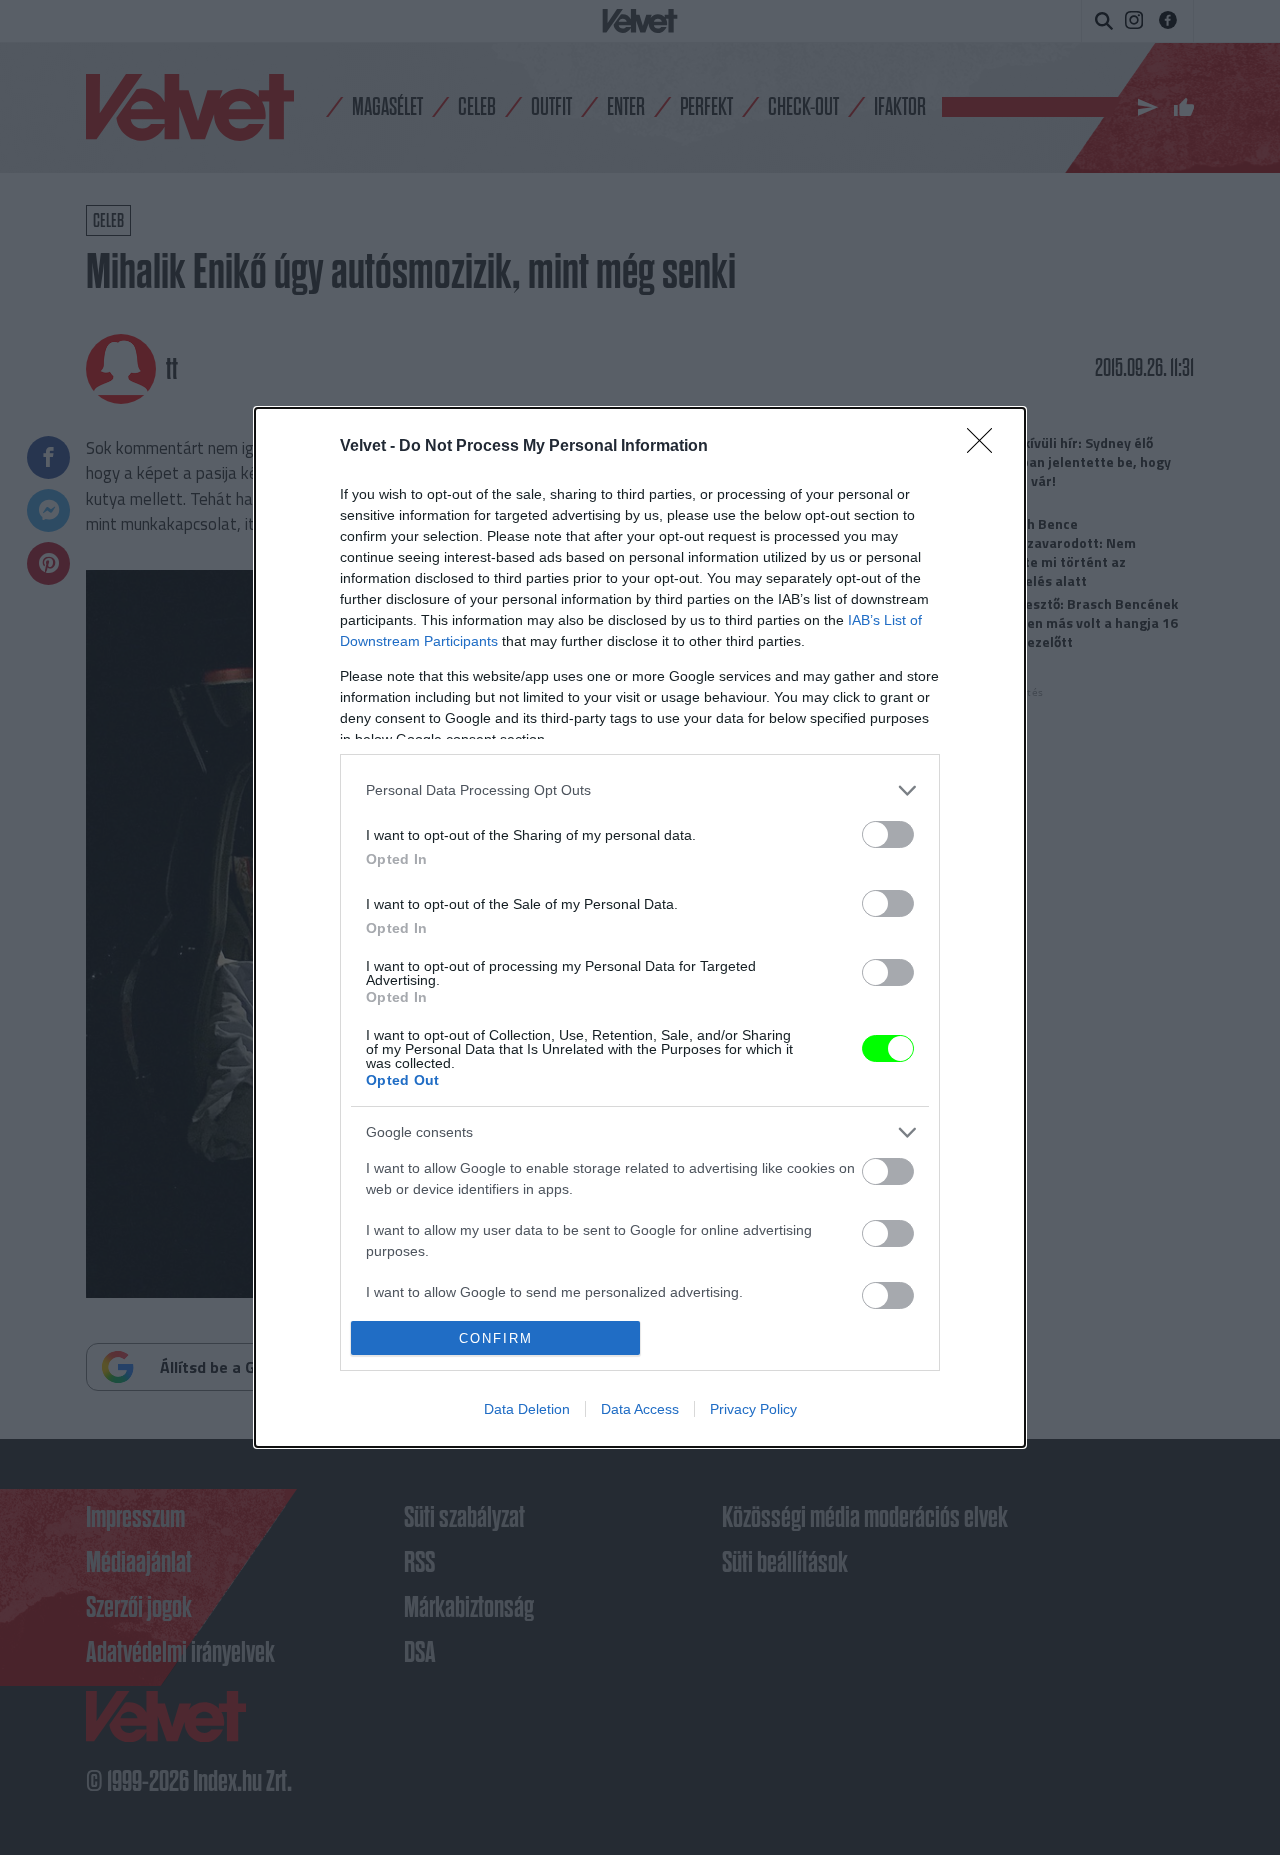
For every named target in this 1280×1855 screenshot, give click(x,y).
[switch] (888, 834)
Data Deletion (527, 1409)
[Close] (986, 447)
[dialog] (640, 928)
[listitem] (640, 790)
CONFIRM (496, 1338)
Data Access (640, 1409)
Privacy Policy (753, 1409)
